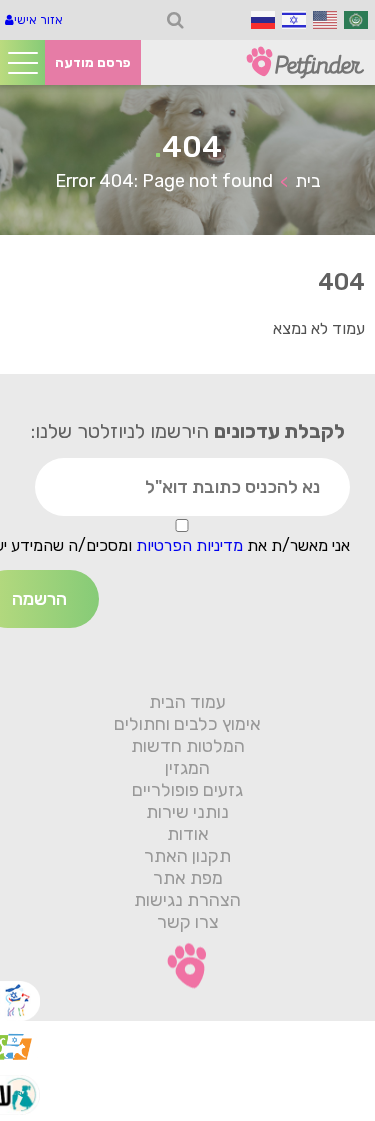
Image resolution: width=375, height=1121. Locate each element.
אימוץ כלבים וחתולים (187, 724)
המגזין (187, 768)
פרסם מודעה (93, 62)
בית (308, 181)
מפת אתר (188, 878)
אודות (188, 834)
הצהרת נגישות (187, 900)
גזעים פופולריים (187, 790)
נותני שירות (187, 812)
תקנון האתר (187, 856)
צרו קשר (188, 922)
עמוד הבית (187, 702)
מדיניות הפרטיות (187, 545)
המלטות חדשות (188, 746)
